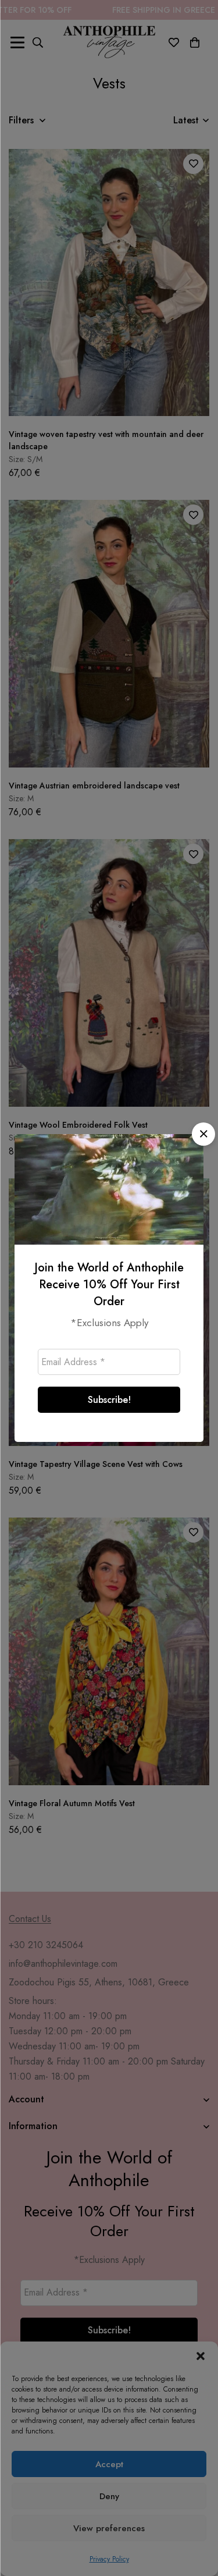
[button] (203, 1134)
